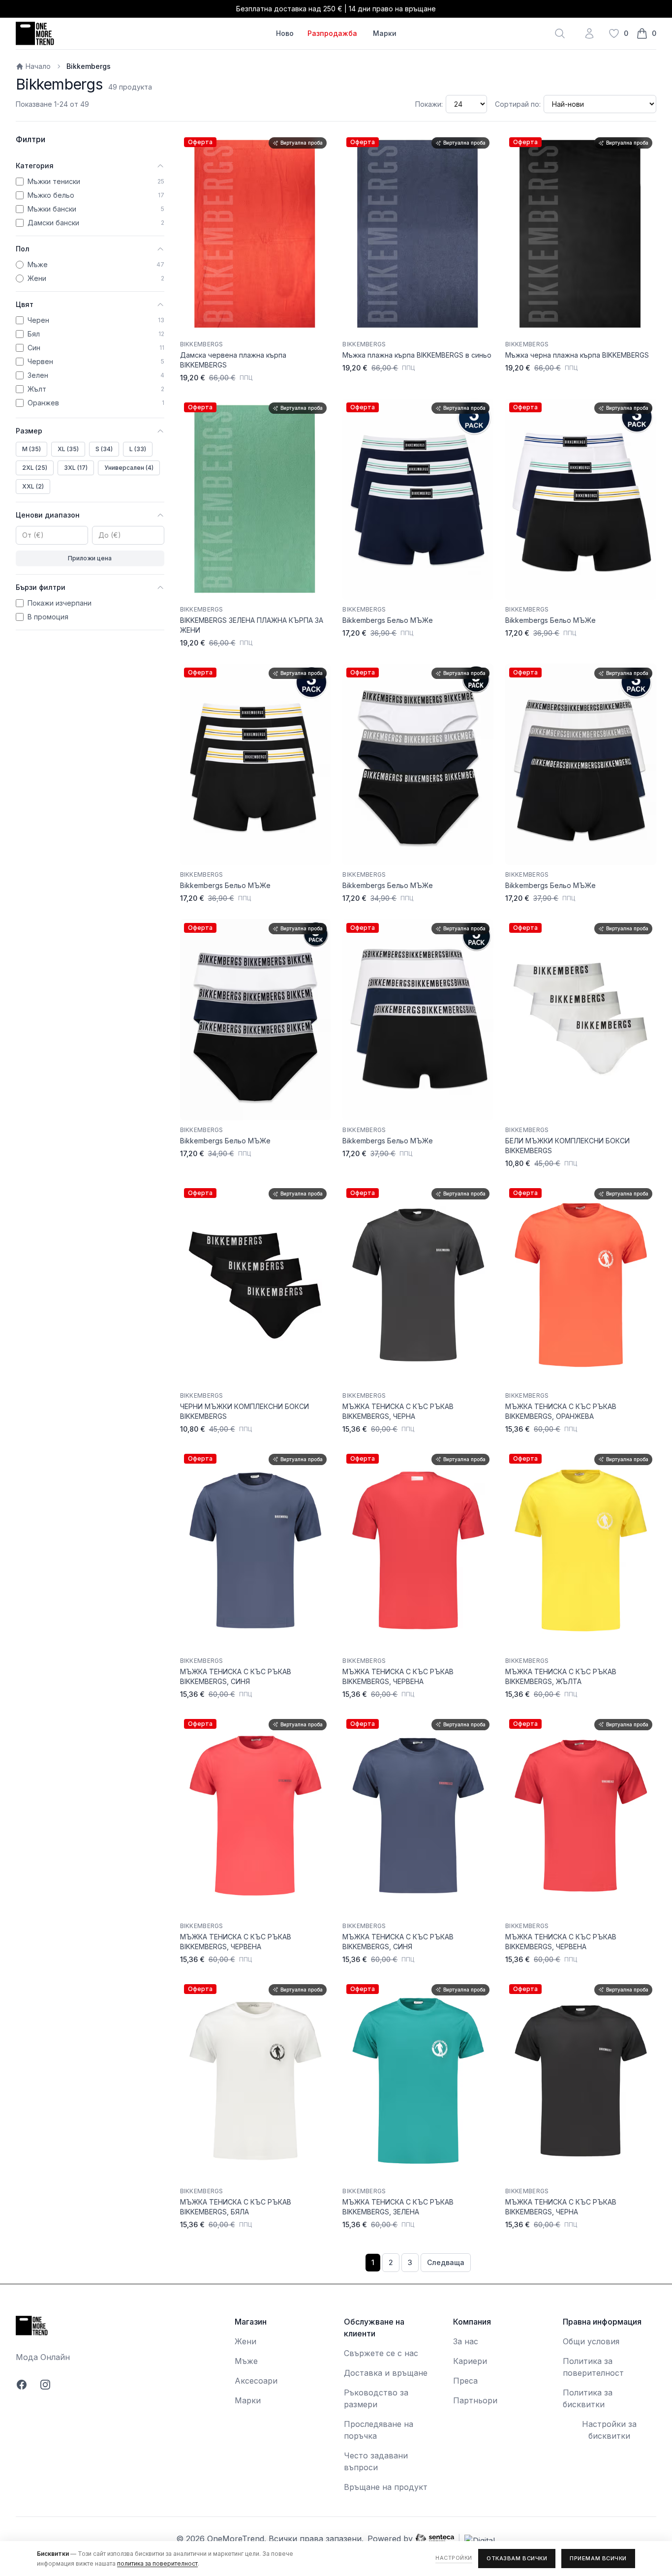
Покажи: (429, 104)
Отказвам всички (517, 2558)
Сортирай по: (518, 104)
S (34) (104, 449)
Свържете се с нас (381, 2353)
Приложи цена (90, 558)
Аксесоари (256, 2381)
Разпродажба (332, 33)
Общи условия (591, 2341)
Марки (385, 33)
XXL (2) (33, 486)
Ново (285, 33)
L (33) (138, 449)
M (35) (31, 449)
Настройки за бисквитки (609, 2430)
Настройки (454, 2558)
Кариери (470, 2361)
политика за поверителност (157, 2563)
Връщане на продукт (386, 2487)
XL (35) (68, 449)
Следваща (446, 2262)
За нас (466, 2341)
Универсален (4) (129, 468)
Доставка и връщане (386, 2373)
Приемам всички (598, 2558)
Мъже (246, 2361)
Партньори (475, 2400)
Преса (465, 2381)
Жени (245, 2341)
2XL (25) (35, 468)
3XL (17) (76, 468)
